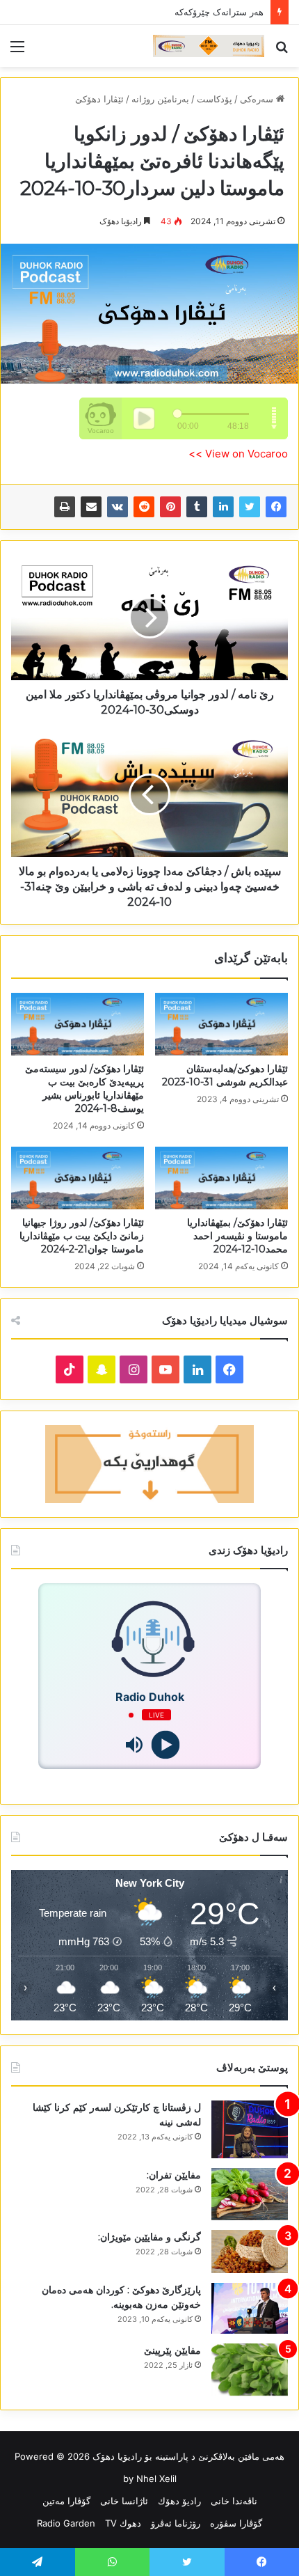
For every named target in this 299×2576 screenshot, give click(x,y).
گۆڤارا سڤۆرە (236, 2523)
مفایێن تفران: (174, 2175)
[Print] (65, 507)
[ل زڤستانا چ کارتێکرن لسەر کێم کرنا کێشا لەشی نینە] (250, 2129)
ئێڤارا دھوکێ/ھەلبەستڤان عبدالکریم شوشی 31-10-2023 (225, 1075)
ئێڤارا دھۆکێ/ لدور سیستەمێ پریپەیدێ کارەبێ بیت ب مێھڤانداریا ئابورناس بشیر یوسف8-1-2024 (84, 1089)
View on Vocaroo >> (238, 454)
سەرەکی (258, 99)
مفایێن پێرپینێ (172, 2350)
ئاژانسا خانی (124, 2501)
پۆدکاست (215, 99)
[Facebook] (276, 507)
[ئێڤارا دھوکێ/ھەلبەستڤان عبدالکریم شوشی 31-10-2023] (221, 1024)
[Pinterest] (170, 507)
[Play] (165, 1745)
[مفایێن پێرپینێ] (250, 2370)
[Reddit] (144, 507)
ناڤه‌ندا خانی (234, 2501)
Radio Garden (66, 2523)
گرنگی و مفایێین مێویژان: (149, 2237)
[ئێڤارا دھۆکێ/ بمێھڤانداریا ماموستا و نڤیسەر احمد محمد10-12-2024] (221, 1178)
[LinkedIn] (223, 507)
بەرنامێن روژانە (160, 99)
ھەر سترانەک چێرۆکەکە (219, 12)
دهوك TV (123, 2523)
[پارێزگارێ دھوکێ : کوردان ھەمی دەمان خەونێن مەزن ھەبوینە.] (250, 2309)
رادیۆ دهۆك (179, 2501)
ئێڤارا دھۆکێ (99, 99)
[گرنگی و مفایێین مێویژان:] (250, 2252)
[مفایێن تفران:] (250, 2194)
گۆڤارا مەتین (66, 2501)
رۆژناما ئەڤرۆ (176, 2523)
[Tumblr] (197, 507)
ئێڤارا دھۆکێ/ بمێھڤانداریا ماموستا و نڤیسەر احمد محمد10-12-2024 (237, 1236)
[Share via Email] (91, 507)
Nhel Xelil (156, 2479)
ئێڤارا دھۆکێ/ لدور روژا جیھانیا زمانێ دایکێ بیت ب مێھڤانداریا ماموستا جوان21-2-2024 (82, 1236)
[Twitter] (250, 507)
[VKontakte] (118, 507)
